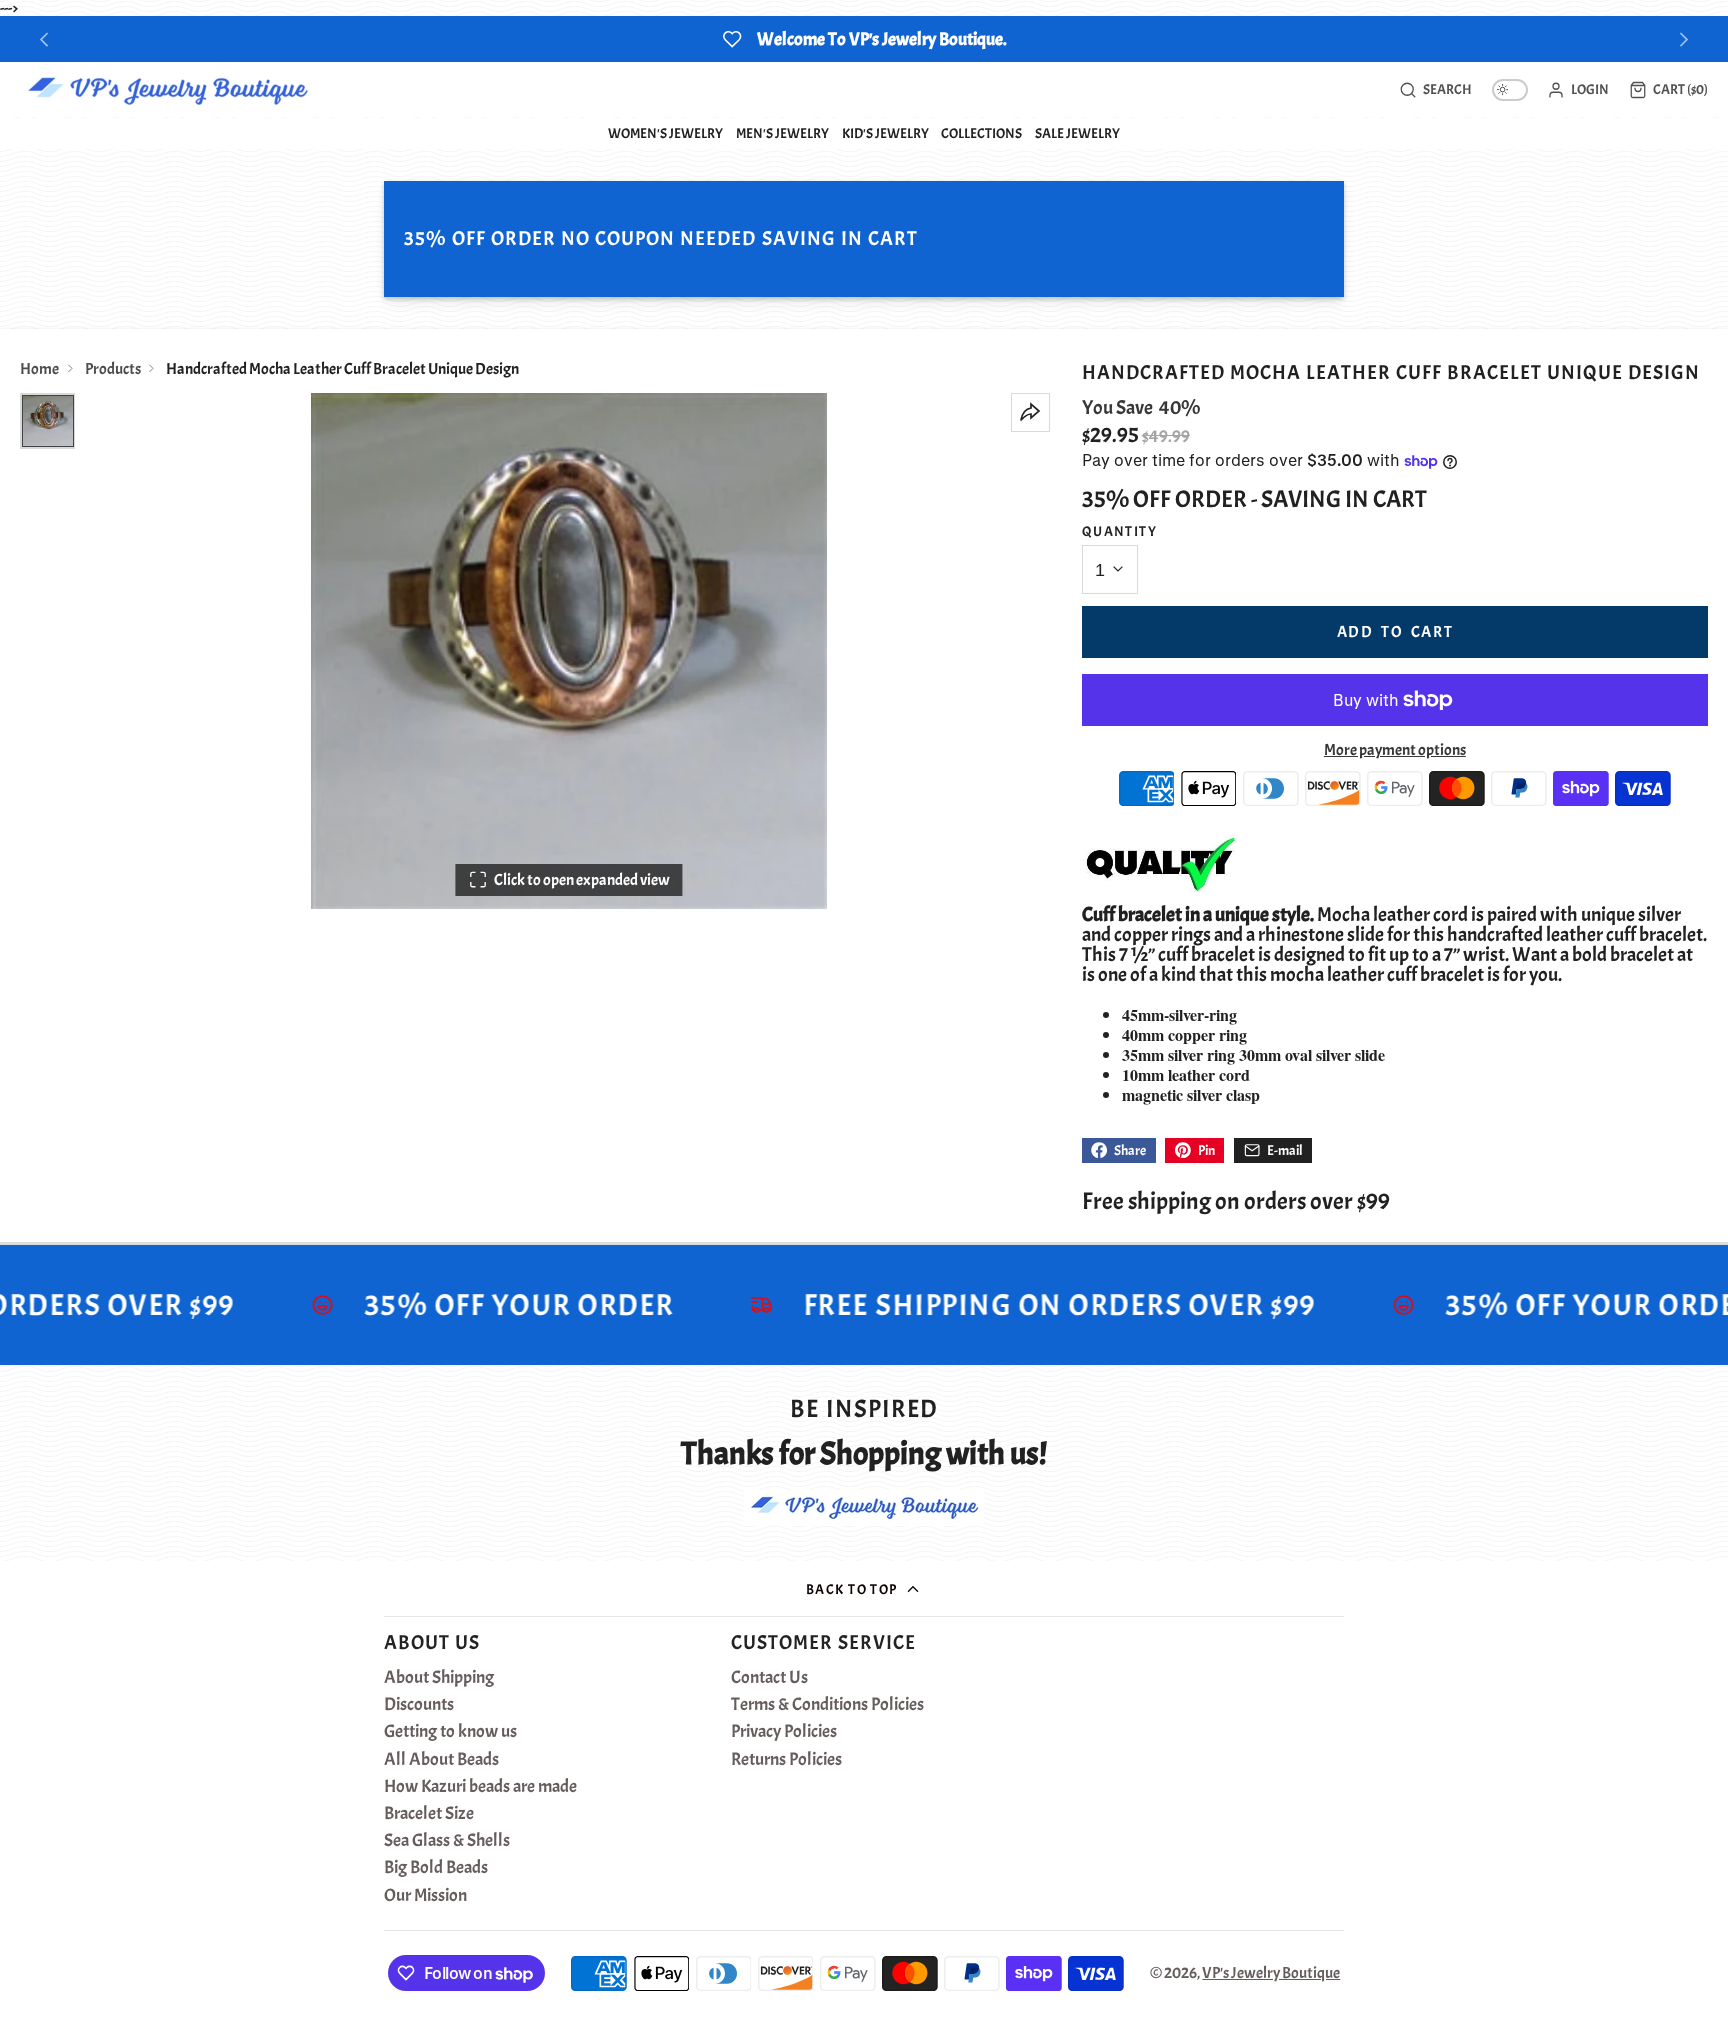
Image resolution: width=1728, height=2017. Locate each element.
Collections (981, 133)
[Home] (167, 90)
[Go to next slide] (1684, 39)
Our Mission (425, 1896)
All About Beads (441, 1760)
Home (39, 369)
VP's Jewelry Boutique (1271, 1973)
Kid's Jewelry (885, 133)
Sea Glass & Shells (447, 1841)
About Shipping (439, 1678)
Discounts (419, 1705)
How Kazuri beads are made (480, 1787)
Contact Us (769, 1678)
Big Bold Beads (436, 1868)
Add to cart (1395, 632)
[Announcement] (864, 39)
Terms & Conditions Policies (827, 1705)
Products (113, 369)
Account (1578, 90)
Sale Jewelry (1077, 133)
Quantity (1120, 531)
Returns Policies (786, 1760)
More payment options (1395, 750)
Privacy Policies (784, 1732)
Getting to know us (450, 1732)
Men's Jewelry (782, 133)
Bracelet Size (429, 1814)
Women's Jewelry (665, 133)
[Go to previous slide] (44, 39)
